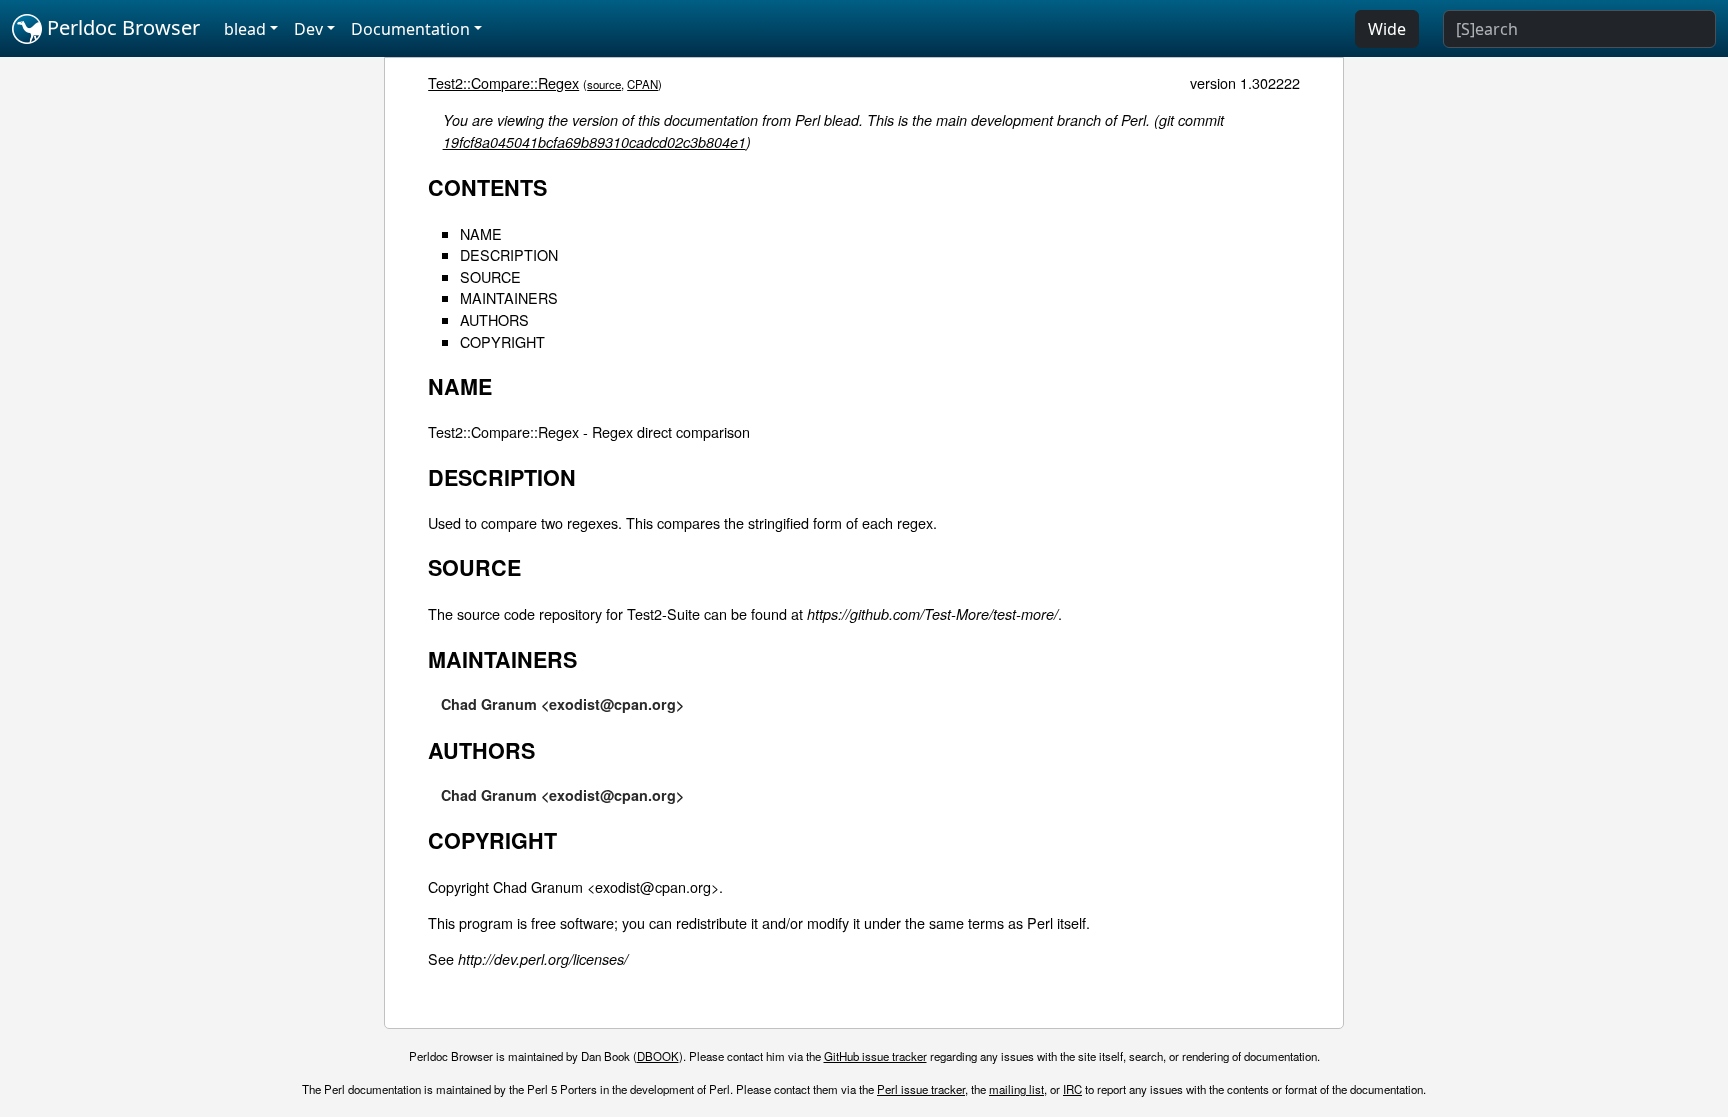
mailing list (1016, 1089)
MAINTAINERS (509, 297)
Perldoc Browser (121, 27)
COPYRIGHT (502, 341)
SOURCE (490, 276)
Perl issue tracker (921, 1089)
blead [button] (245, 29)
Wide (1387, 29)
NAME (481, 233)
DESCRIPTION (509, 254)
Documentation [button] (410, 29)
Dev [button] (308, 29)
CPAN (642, 84)
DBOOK (658, 1056)
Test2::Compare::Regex (503, 82)
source (604, 84)
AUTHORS (494, 319)
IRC (1072, 1089)
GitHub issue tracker (875, 1056)
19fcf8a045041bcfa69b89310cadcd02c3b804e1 (594, 142)
